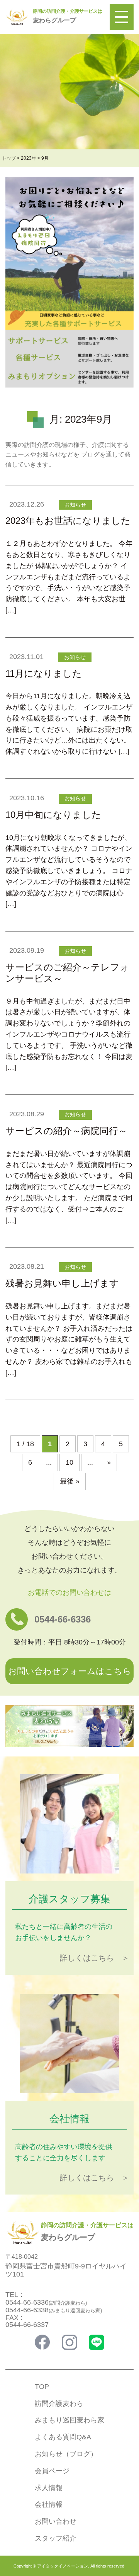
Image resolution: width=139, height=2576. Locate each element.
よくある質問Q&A (63, 2437)
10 (69, 1462)
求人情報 (49, 2488)
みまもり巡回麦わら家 (69, 2420)
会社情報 (49, 2504)
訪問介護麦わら (59, 2404)
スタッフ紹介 (56, 2538)
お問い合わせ (56, 2521)
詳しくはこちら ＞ (95, 1958)
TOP (42, 2387)
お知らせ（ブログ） (66, 2454)
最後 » (70, 1481)
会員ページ (52, 2471)
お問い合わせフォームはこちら (70, 1671)
